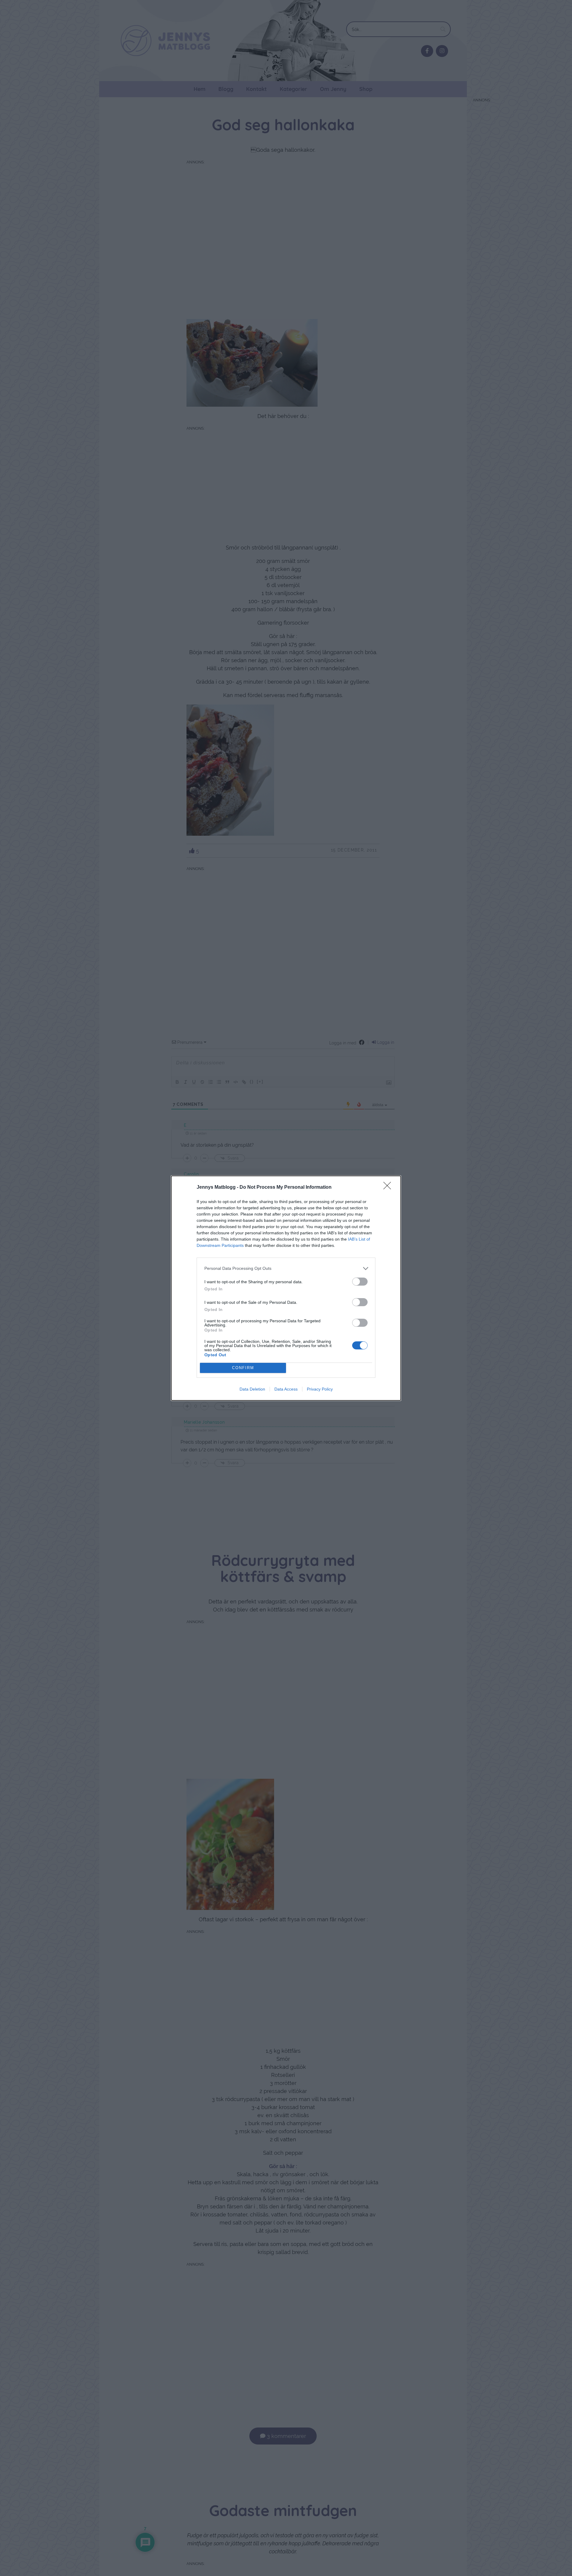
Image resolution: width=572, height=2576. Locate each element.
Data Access (286, 1389)
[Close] (389, 1188)
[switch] (360, 1282)
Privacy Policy (320, 1389)
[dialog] (286, 1288)
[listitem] (286, 1268)
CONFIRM (243, 1368)
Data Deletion (252, 1389)
